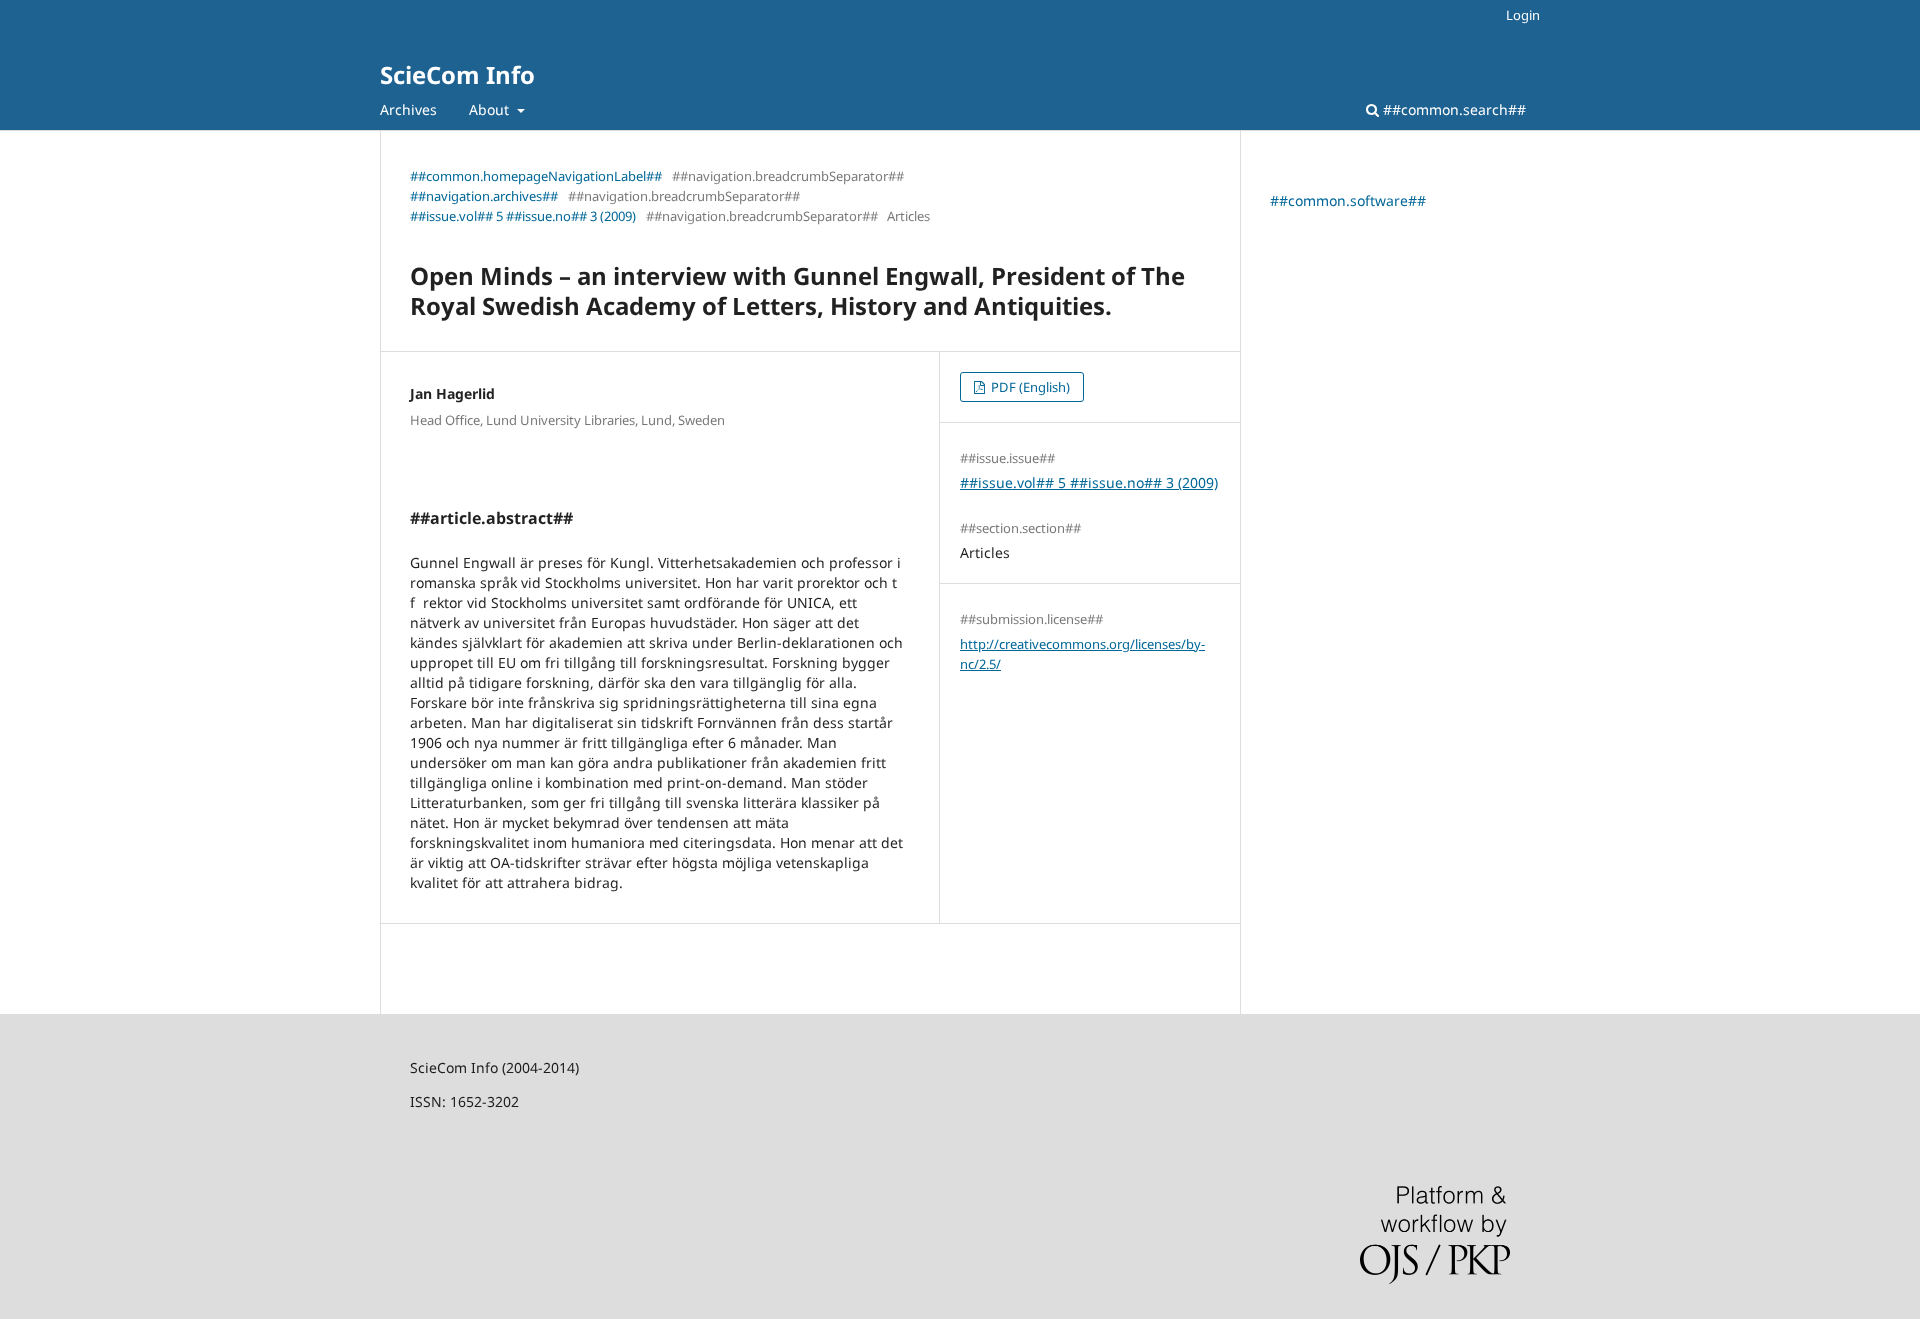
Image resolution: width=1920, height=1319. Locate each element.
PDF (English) (1029, 387)
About (491, 109)
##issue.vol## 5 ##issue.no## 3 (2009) (523, 216)
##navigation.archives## (484, 196)
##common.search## (1452, 109)
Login (1523, 15)
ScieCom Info (457, 74)
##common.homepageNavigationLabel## (536, 176)
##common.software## (1348, 200)
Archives (408, 109)
